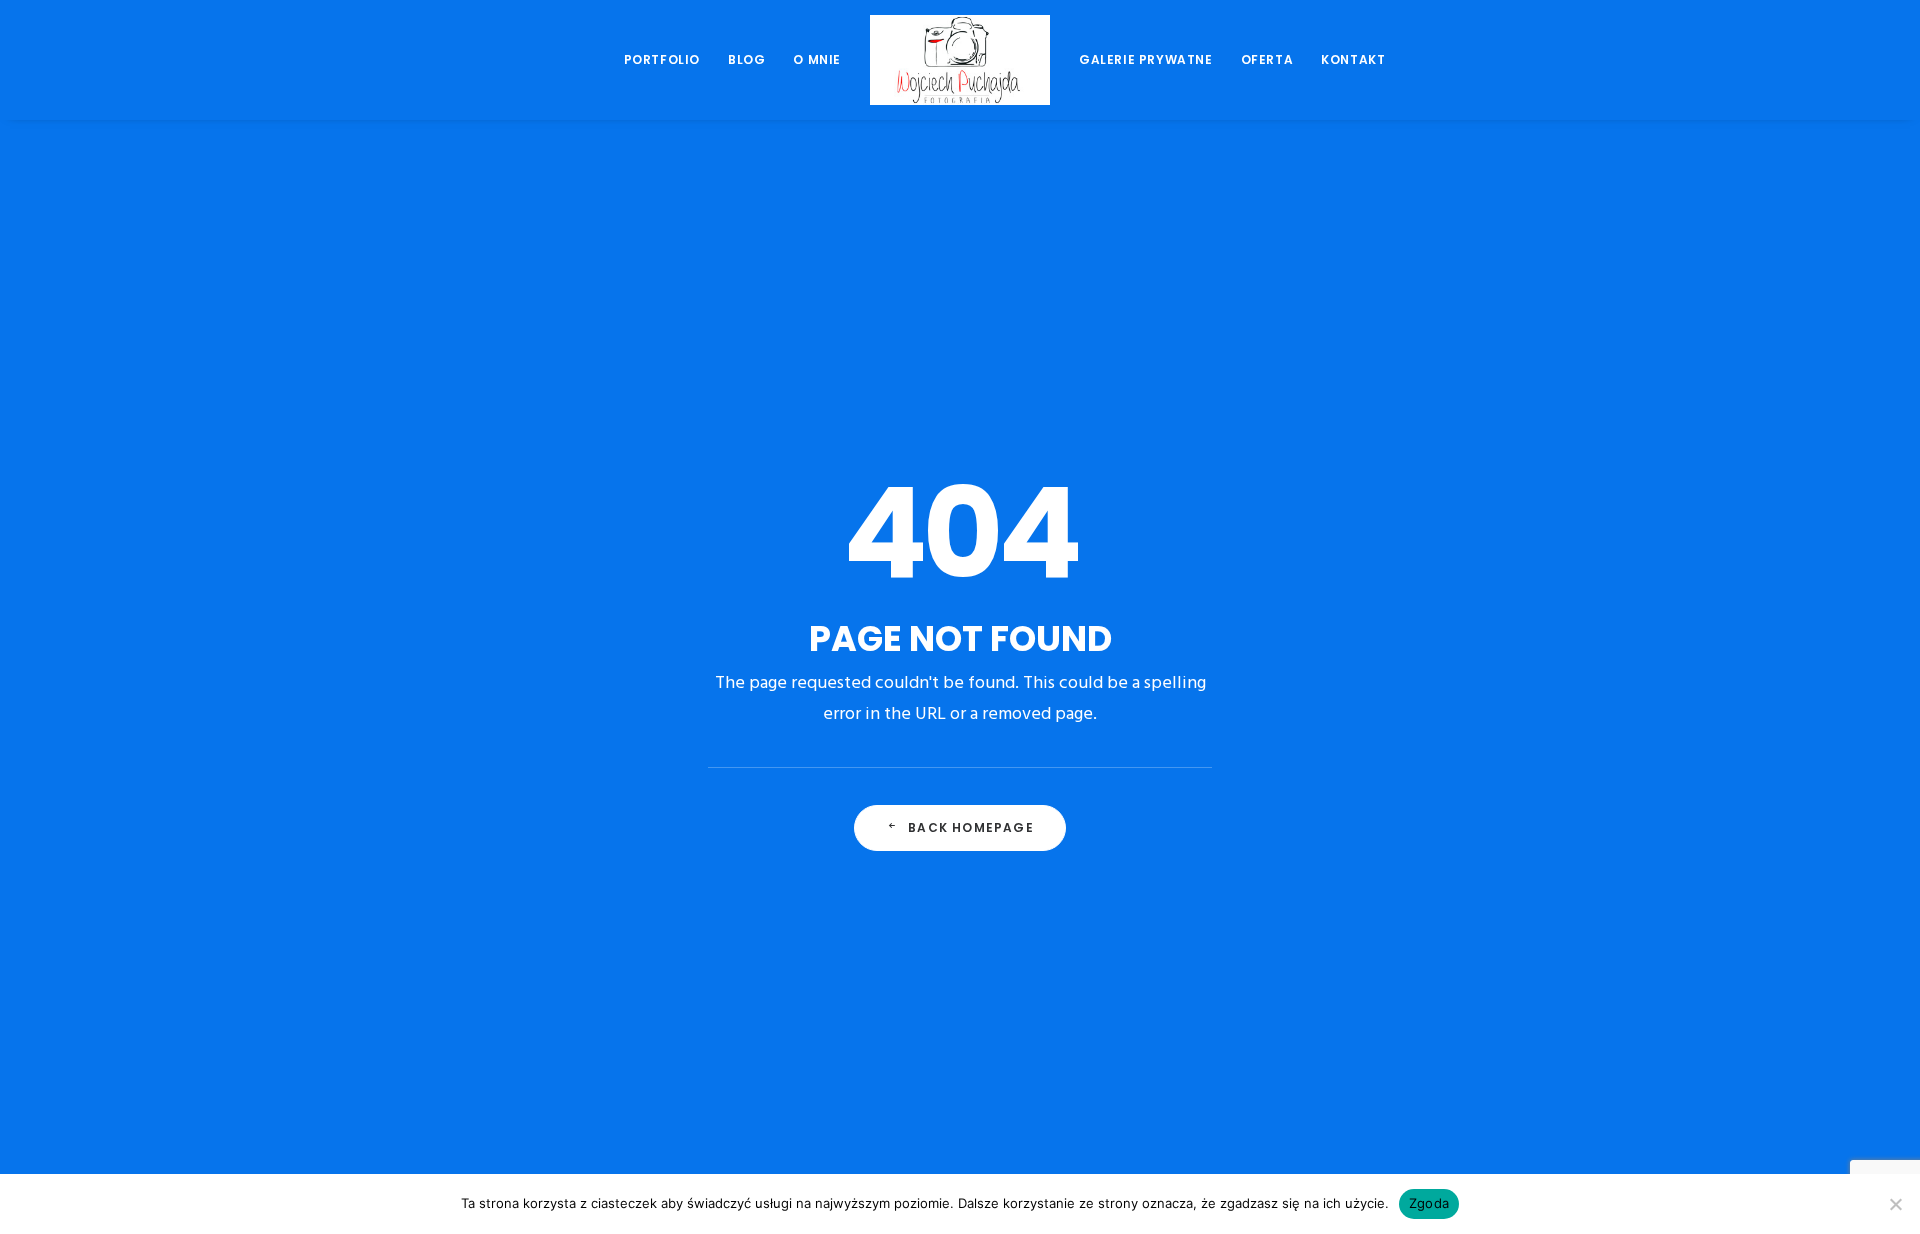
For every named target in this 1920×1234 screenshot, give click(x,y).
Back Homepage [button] (971, 827)
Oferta (1267, 59)
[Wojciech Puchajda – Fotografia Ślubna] (960, 60)
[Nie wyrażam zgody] (1895, 1204)
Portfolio (662, 59)
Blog (746, 59)
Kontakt (1353, 59)
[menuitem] (662, 60)
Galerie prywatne (1146, 59)
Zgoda (1429, 1203)
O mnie (817, 59)
